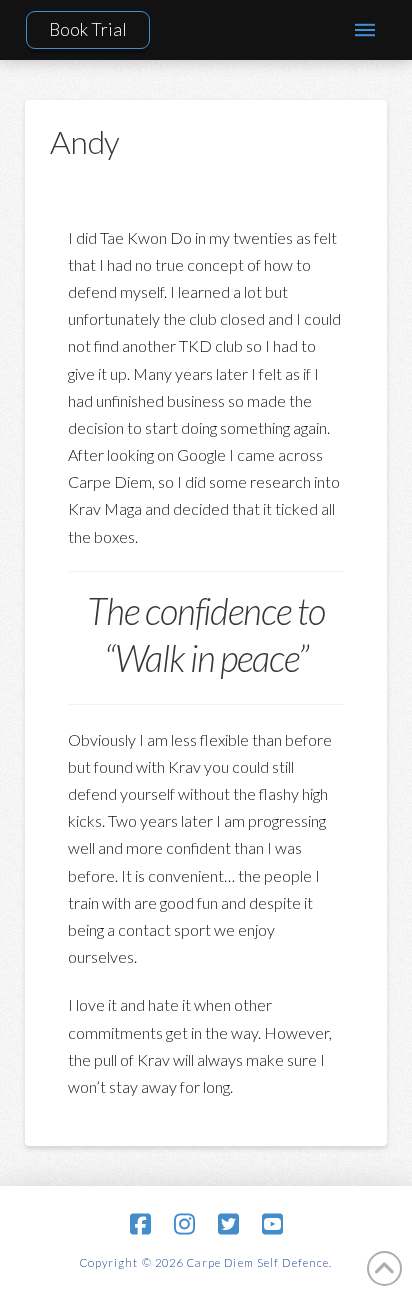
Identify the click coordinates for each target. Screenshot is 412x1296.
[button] (364, 30)
